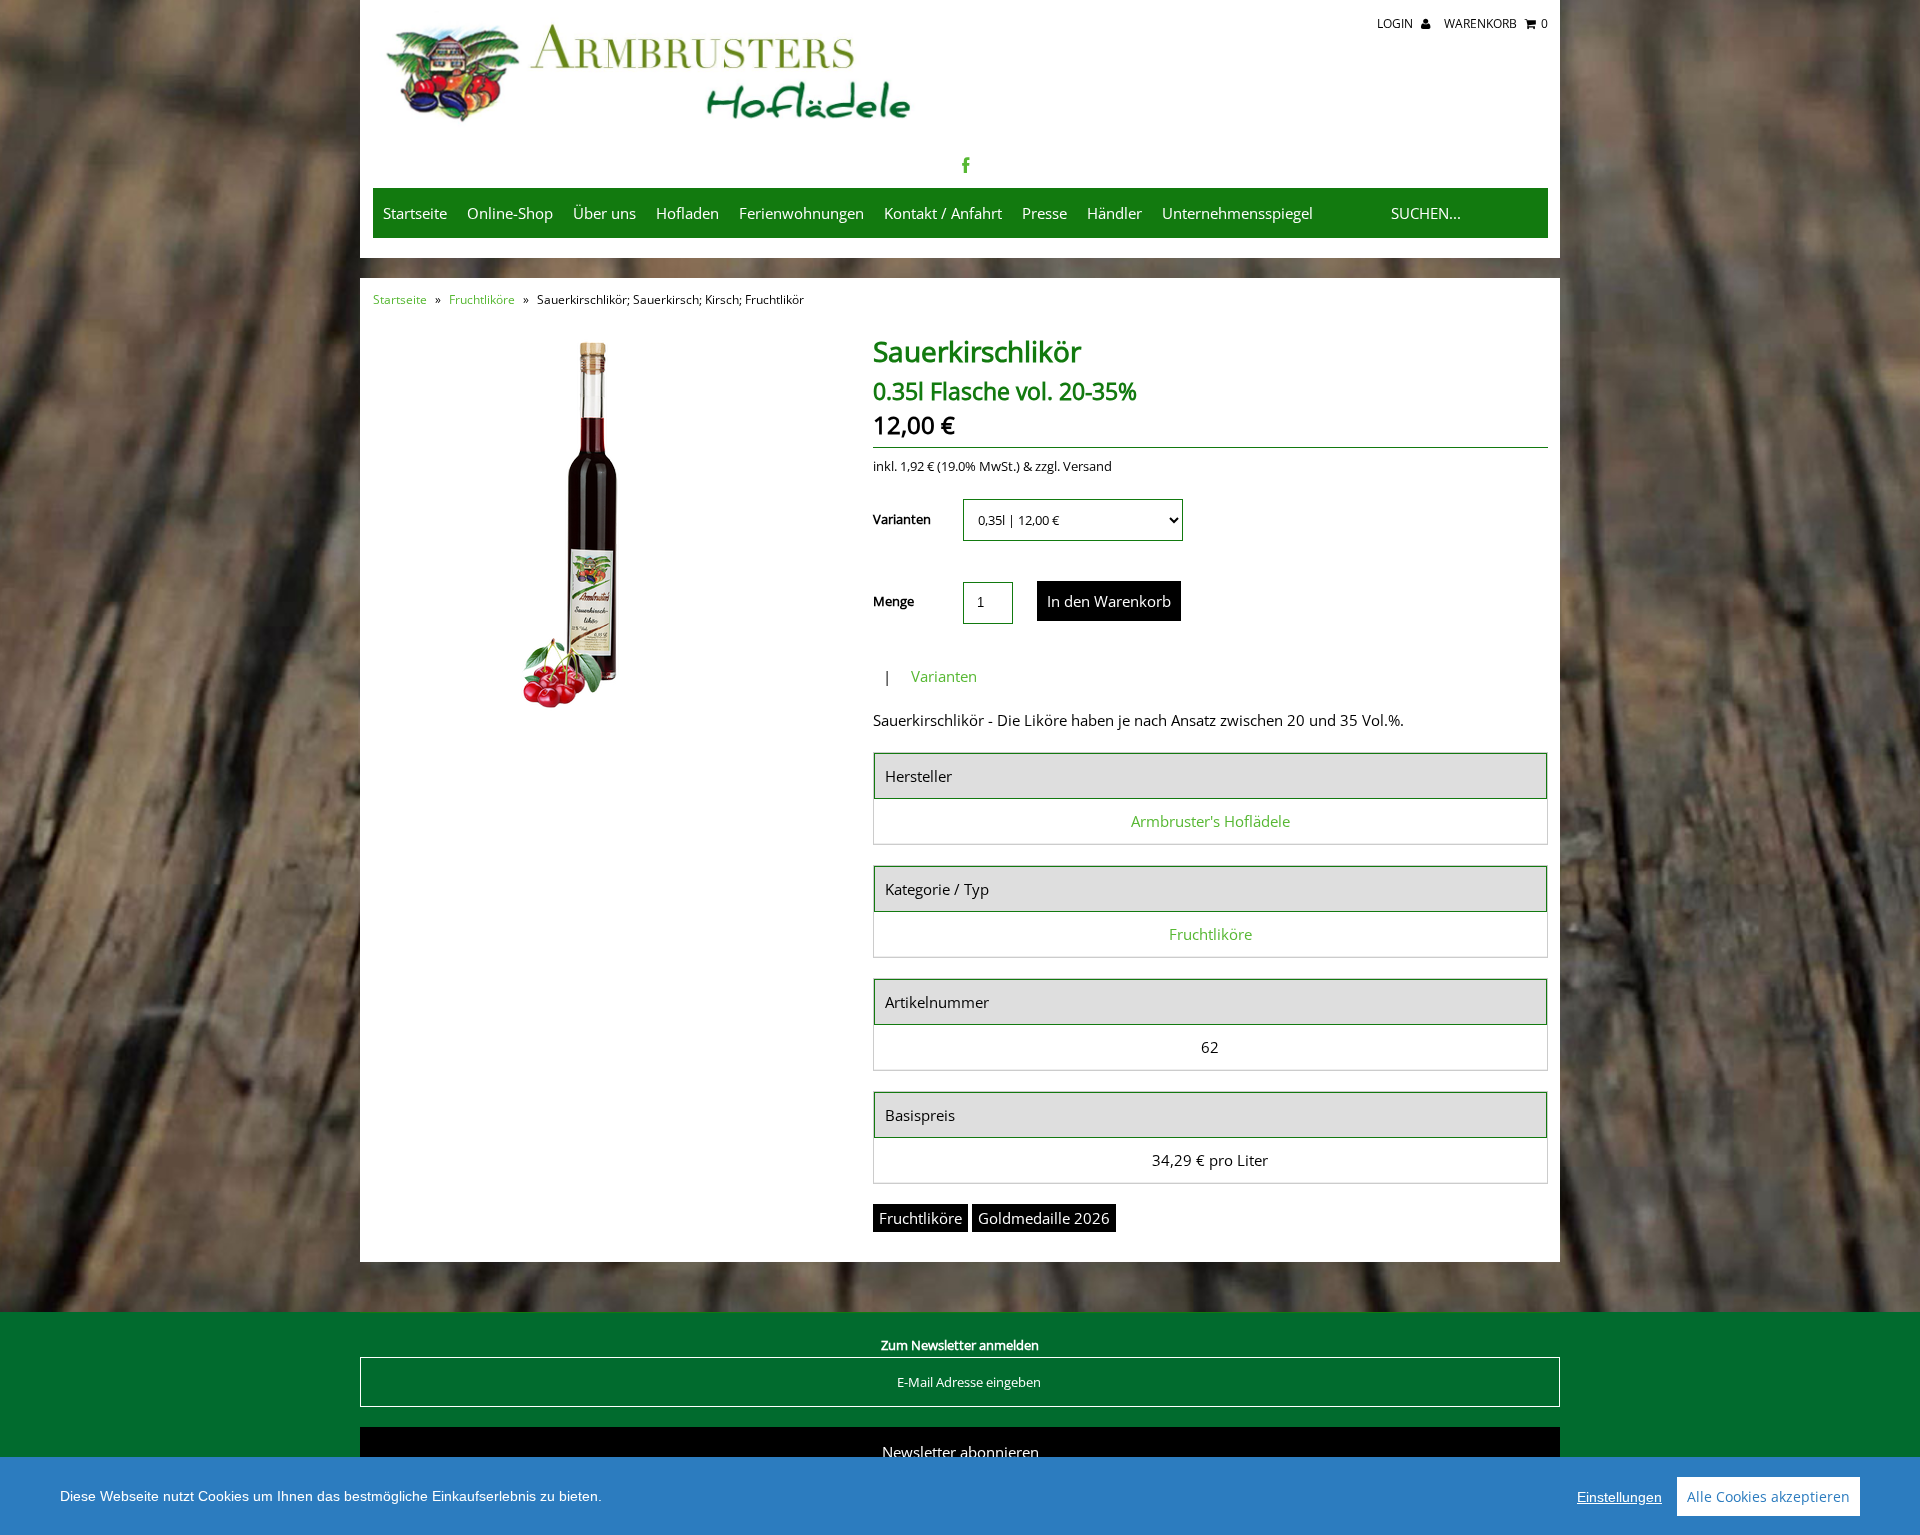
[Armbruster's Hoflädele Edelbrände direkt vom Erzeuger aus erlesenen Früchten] (651, 124)
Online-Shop (510, 213)
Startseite (415, 213)
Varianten (902, 519)
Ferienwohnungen (801, 213)
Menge (893, 601)
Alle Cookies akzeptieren (1768, 1496)
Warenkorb (1496, 23)
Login (1396, 23)
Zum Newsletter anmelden (960, 1345)
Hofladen (687, 213)
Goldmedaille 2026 (1044, 1218)
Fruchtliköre (482, 299)
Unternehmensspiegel (1237, 213)
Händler (1114, 213)
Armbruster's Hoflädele (1210, 821)
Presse (1044, 213)
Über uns (604, 213)
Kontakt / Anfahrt (943, 213)
